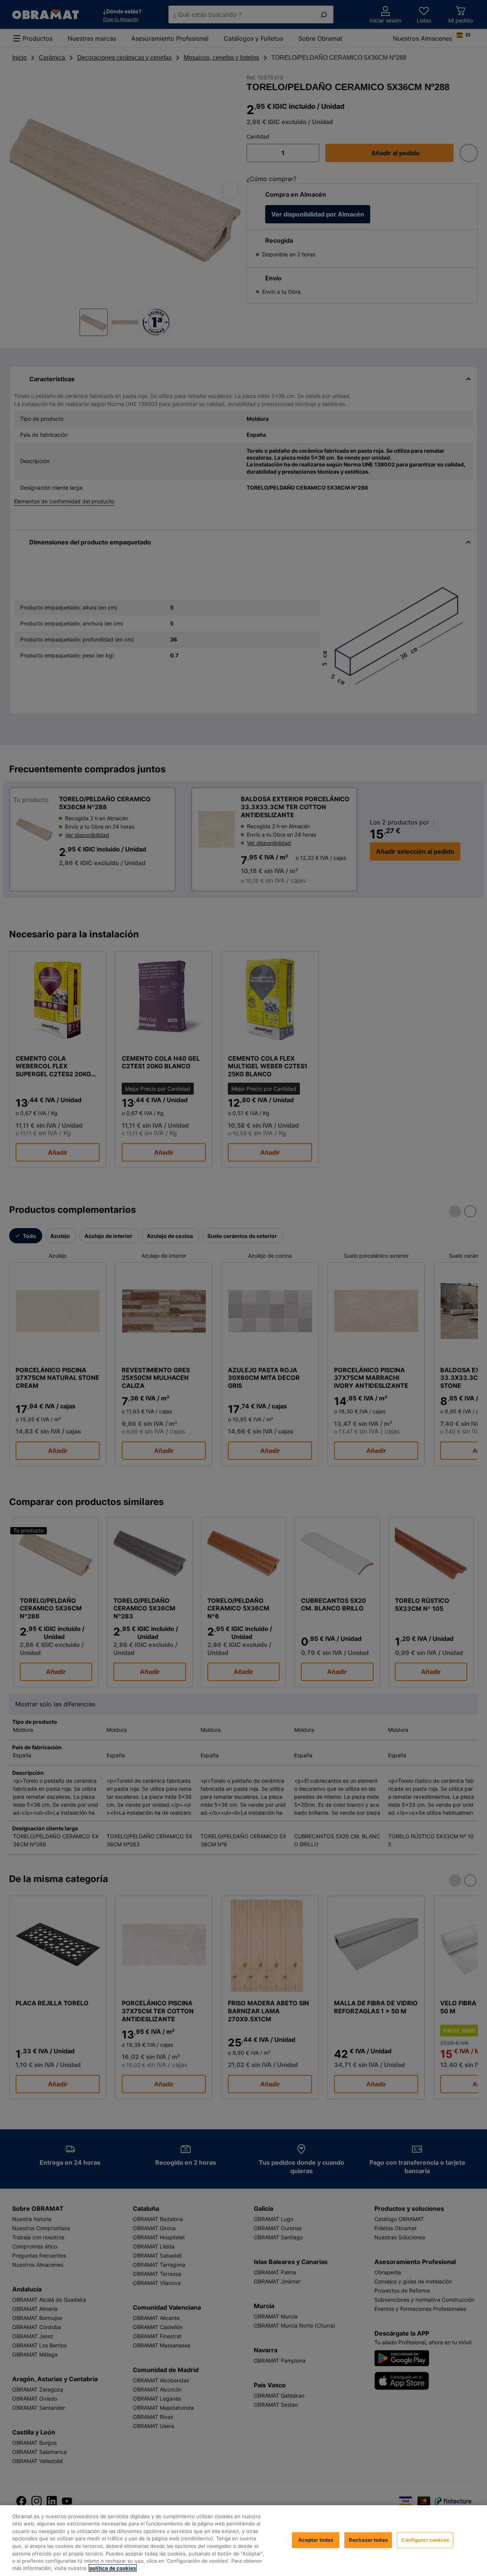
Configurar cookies (425, 2540)
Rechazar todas (368, 2540)
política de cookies (113, 2568)
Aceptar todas (316, 2540)
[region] (243, 2541)
